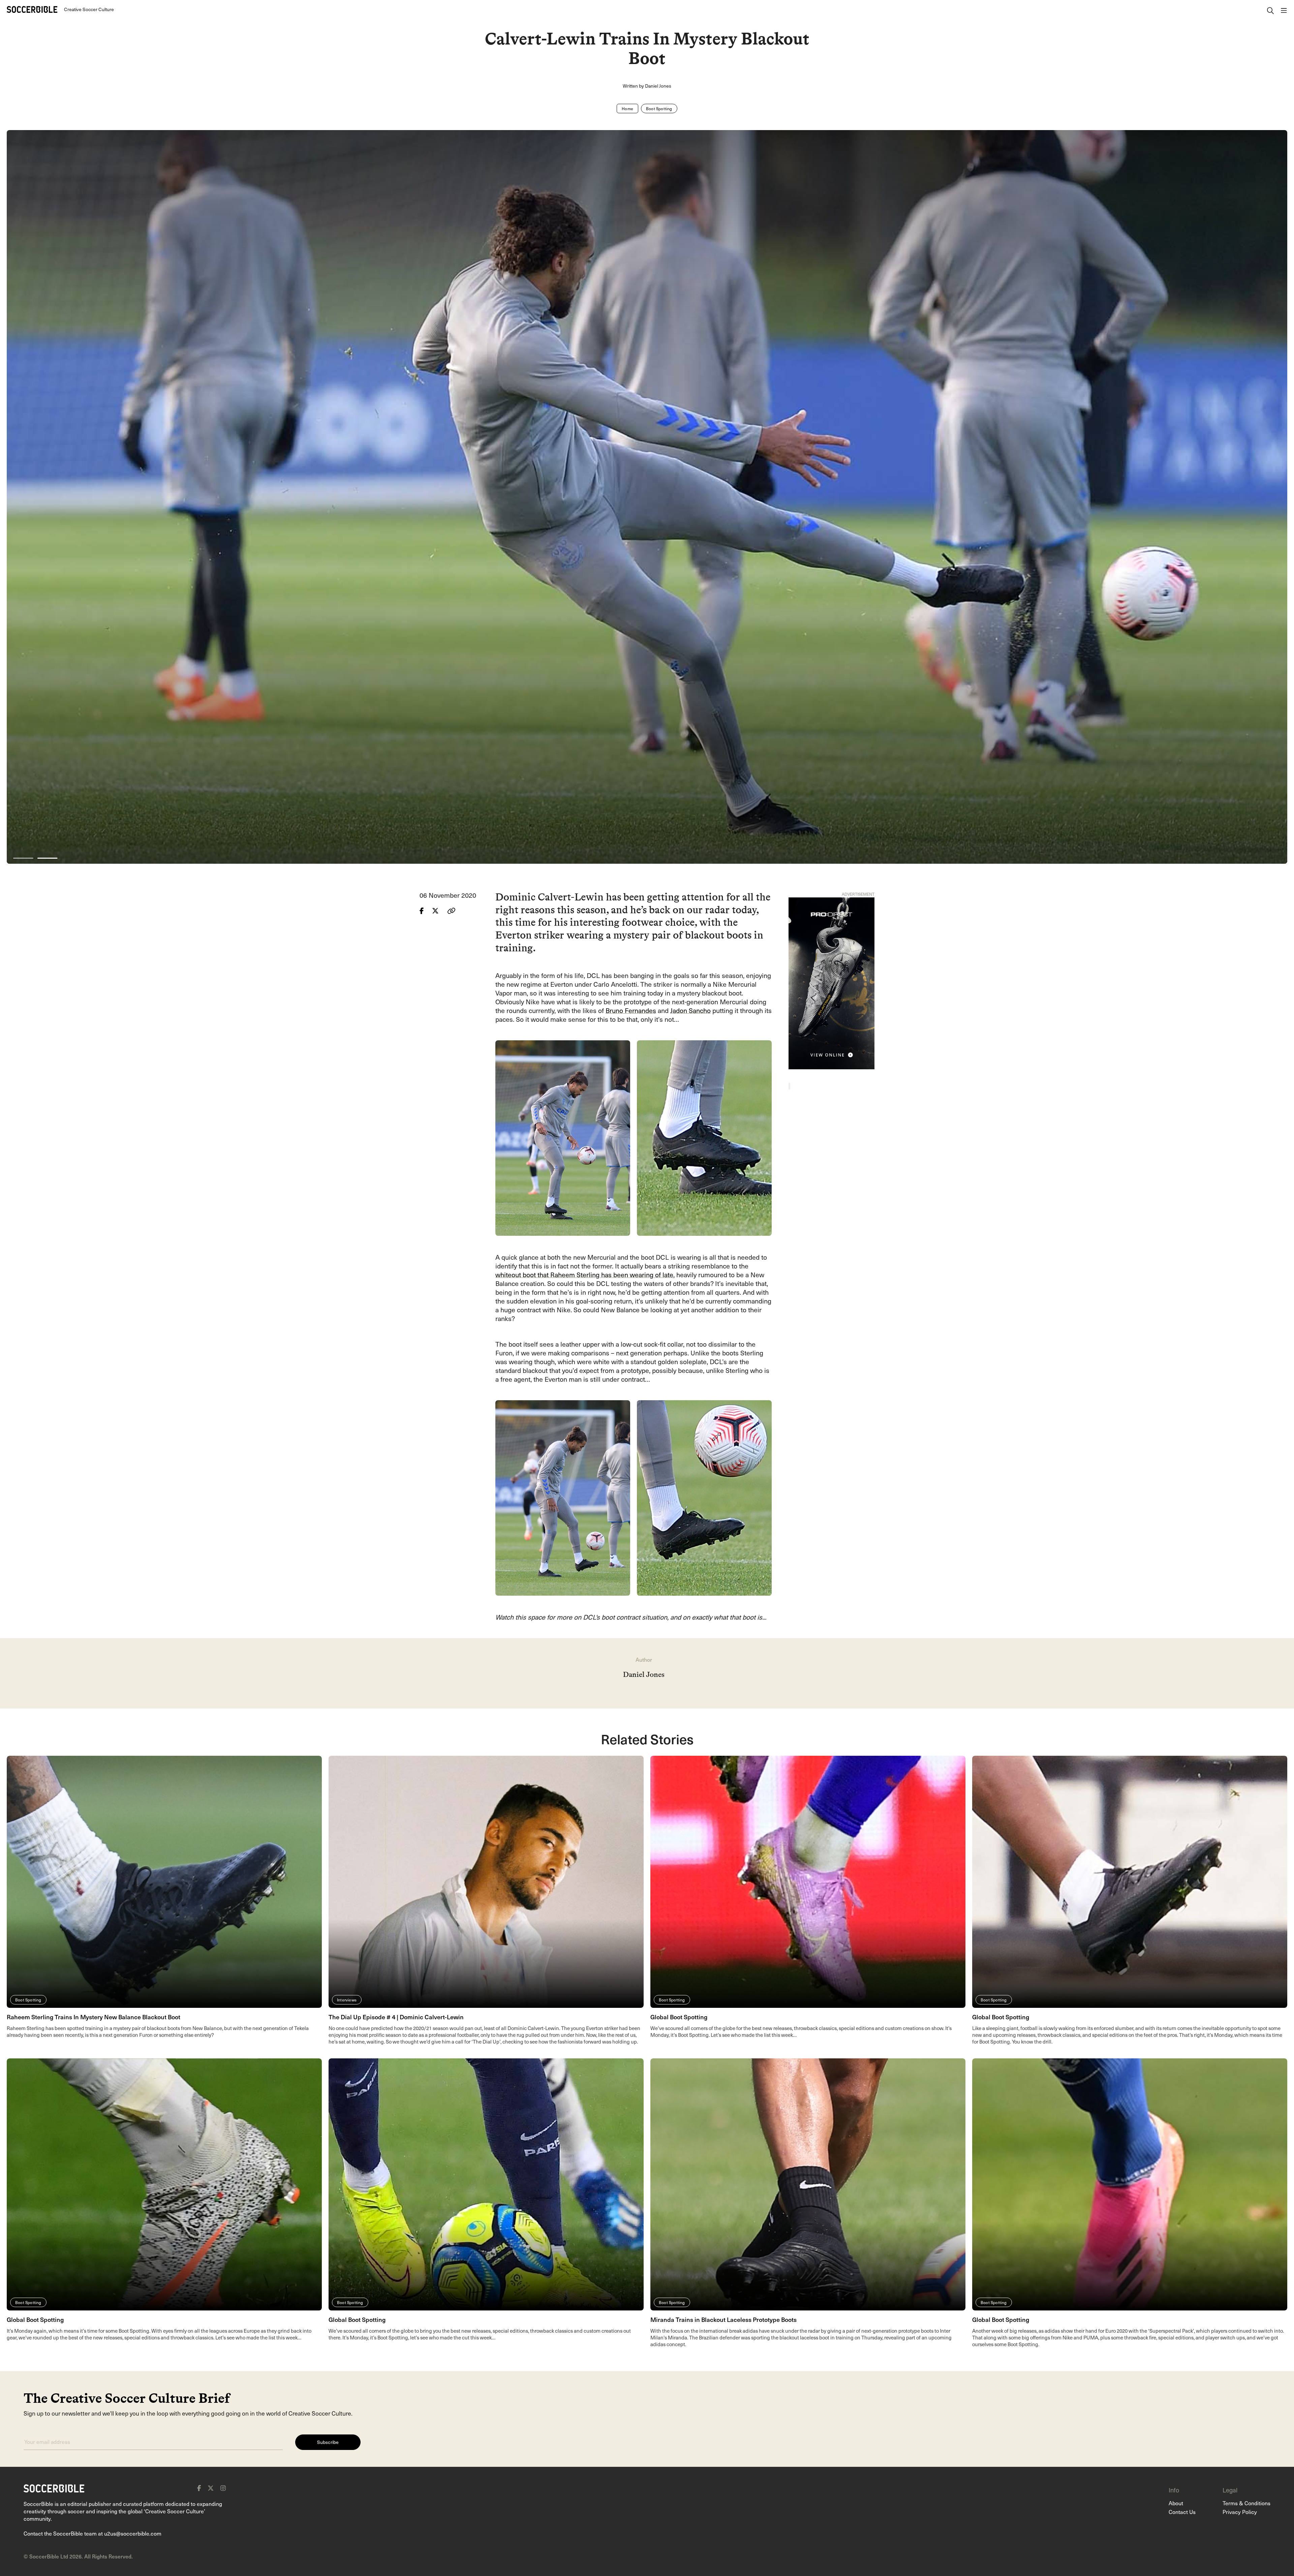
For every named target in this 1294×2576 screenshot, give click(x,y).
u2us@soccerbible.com (133, 2533)
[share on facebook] (422, 911)
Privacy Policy (1240, 2512)
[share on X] (436, 911)
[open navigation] (1284, 9)
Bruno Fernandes (631, 1010)
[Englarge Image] (647, 497)
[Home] (32, 9)
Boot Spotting (659, 109)
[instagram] (223, 2488)
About (1176, 2503)
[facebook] (199, 2488)
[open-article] (164, 1881)
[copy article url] (451, 911)
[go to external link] (831, 982)
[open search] (1270, 9)
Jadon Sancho (690, 1010)
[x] (211, 2488)
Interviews (347, 2000)
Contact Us (1182, 2512)
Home (627, 109)
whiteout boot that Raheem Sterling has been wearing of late (584, 1275)
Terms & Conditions (1246, 2503)
